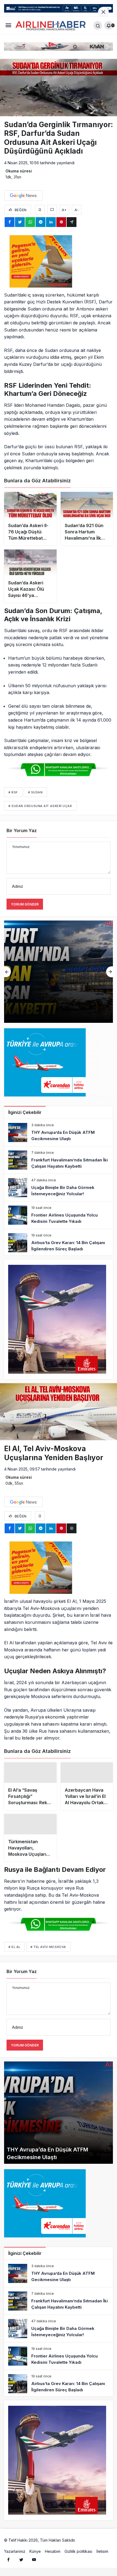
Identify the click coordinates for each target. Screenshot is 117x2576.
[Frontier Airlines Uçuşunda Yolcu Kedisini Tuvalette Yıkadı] (59, 1215)
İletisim (102, 2563)
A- (77, 210)
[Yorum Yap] (52, 210)
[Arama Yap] (98, 25)
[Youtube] (34, 2571)
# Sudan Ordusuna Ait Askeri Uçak (40, 806)
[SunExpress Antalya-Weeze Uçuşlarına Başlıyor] (59, 972)
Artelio (82, 2552)
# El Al (14, 1958)
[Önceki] (7, 972)
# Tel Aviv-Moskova (48, 1958)
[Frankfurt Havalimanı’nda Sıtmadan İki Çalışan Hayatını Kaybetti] (59, 1160)
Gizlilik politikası (78, 2563)
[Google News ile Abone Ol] (23, 196)
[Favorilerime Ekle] (40, 210)
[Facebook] (8, 2571)
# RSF (13, 792)
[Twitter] (21, 2571)
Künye (35, 2563)
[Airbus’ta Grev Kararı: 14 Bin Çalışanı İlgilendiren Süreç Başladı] (59, 1243)
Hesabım (53, 2563)
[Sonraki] (110, 972)
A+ (64, 210)
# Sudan (35, 792)
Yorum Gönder (25, 904)
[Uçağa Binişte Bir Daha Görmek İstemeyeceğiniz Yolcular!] (59, 1188)
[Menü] (8, 26)
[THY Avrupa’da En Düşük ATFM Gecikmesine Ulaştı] (59, 1132)
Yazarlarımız (15, 2563)
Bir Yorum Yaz (22, 830)
